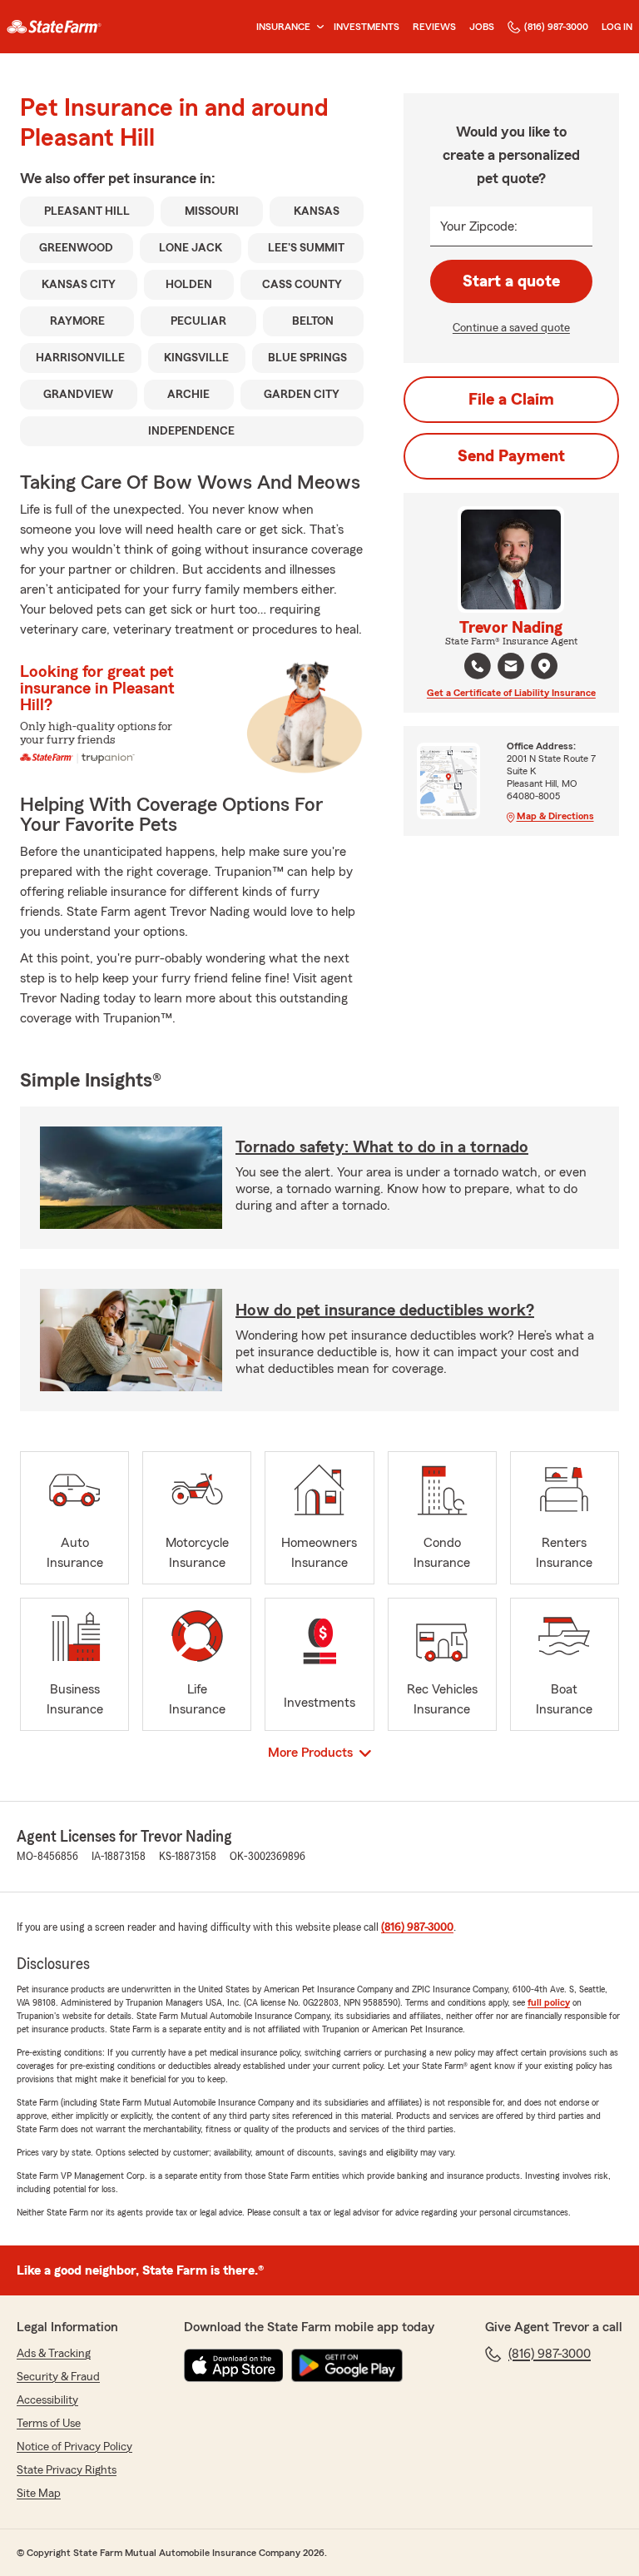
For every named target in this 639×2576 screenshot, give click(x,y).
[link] (54, 27)
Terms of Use (49, 2424)
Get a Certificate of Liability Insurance (511, 693)
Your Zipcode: (479, 226)
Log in (617, 27)
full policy (549, 2002)
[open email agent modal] (511, 668)
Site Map (39, 2494)
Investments (367, 27)
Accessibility (47, 2400)
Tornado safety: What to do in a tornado (382, 1147)
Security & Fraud (58, 2377)
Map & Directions (555, 816)
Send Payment (511, 456)
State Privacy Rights (67, 2470)
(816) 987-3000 (556, 27)
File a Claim (511, 400)
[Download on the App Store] (234, 2365)
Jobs (482, 27)
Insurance (283, 27)
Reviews (434, 27)
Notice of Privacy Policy (74, 2447)
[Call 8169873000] (478, 666)
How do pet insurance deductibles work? (385, 1310)
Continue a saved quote (511, 328)
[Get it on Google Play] (347, 2365)
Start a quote (511, 281)
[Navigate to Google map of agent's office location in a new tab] (544, 666)
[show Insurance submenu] (317, 27)
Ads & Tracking (54, 2354)
